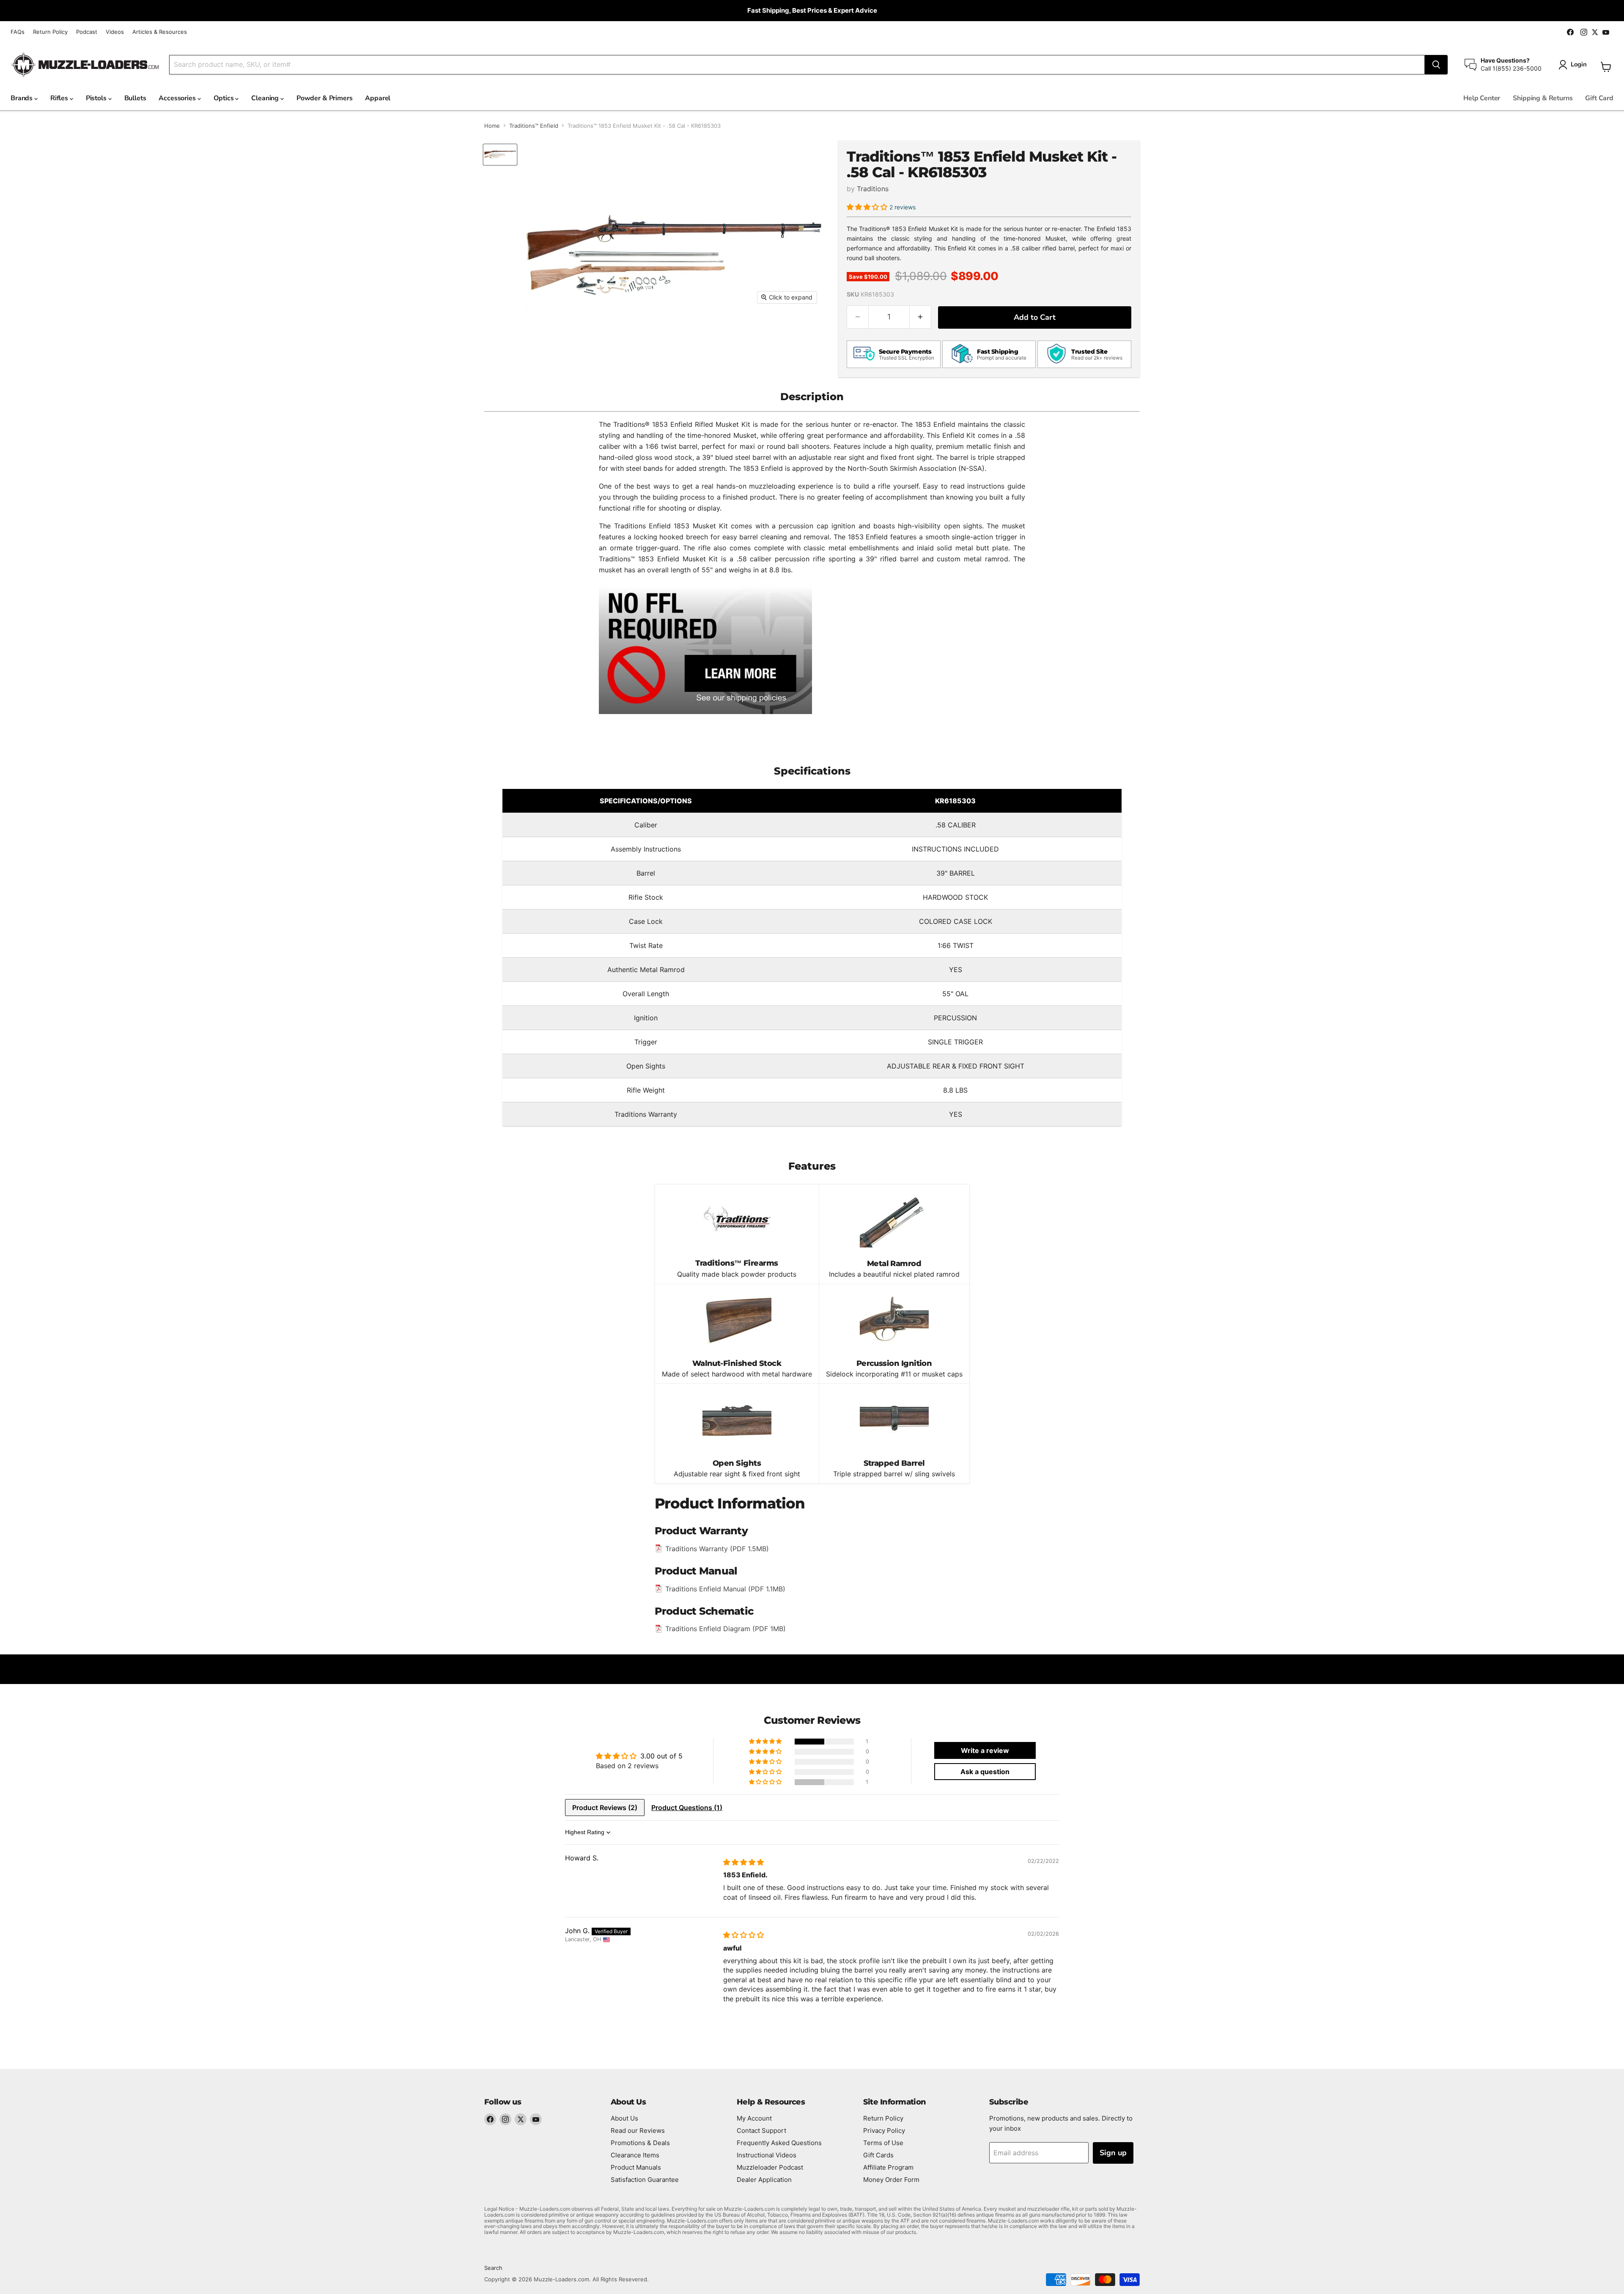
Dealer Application (764, 2180)
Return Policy (50, 32)
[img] (743, 1862)
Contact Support (761, 2131)
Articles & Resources (160, 32)
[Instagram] (505, 2119)
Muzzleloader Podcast (770, 2167)
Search (493, 2268)
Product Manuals (636, 2167)
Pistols (97, 98)
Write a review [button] (985, 1750)
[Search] (1436, 65)
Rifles (60, 98)
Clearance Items (635, 2155)
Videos (115, 32)
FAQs (18, 32)
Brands (22, 98)
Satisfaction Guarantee (645, 2180)
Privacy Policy (884, 2131)
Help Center (1482, 98)
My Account (754, 2118)
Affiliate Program (888, 2167)
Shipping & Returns (1543, 98)
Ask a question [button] (985, 1772)
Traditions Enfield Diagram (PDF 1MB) (726, 1629)
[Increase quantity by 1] (920, 317)
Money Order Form (891, 2180)
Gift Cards (878, 2155)
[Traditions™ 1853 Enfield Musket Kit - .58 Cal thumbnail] (500, 155)
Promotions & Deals (640, 2143)
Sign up (1113, 2153)
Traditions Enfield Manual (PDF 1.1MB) (725, 1589)
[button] (868, 207)
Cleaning (266, 98)
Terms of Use (883, 2143)
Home (492, 126)
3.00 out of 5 (661, 1756)
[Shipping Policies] (705, 649)
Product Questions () (687, 1808)
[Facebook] (490, 2119)
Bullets (135, 98)
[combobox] (797, 65)
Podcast (87, 32)
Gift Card (1599, 98)
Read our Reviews (638, 2131)
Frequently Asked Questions (779, 2143)
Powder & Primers (324, 98)
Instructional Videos (767, 2155)
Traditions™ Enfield (534, 126)
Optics (225, 98)
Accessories (178, 98)
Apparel (378, 98)
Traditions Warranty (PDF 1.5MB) (717, 1549)
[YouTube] (536, 2119)
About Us (624, 2118)
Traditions (873, 189)
